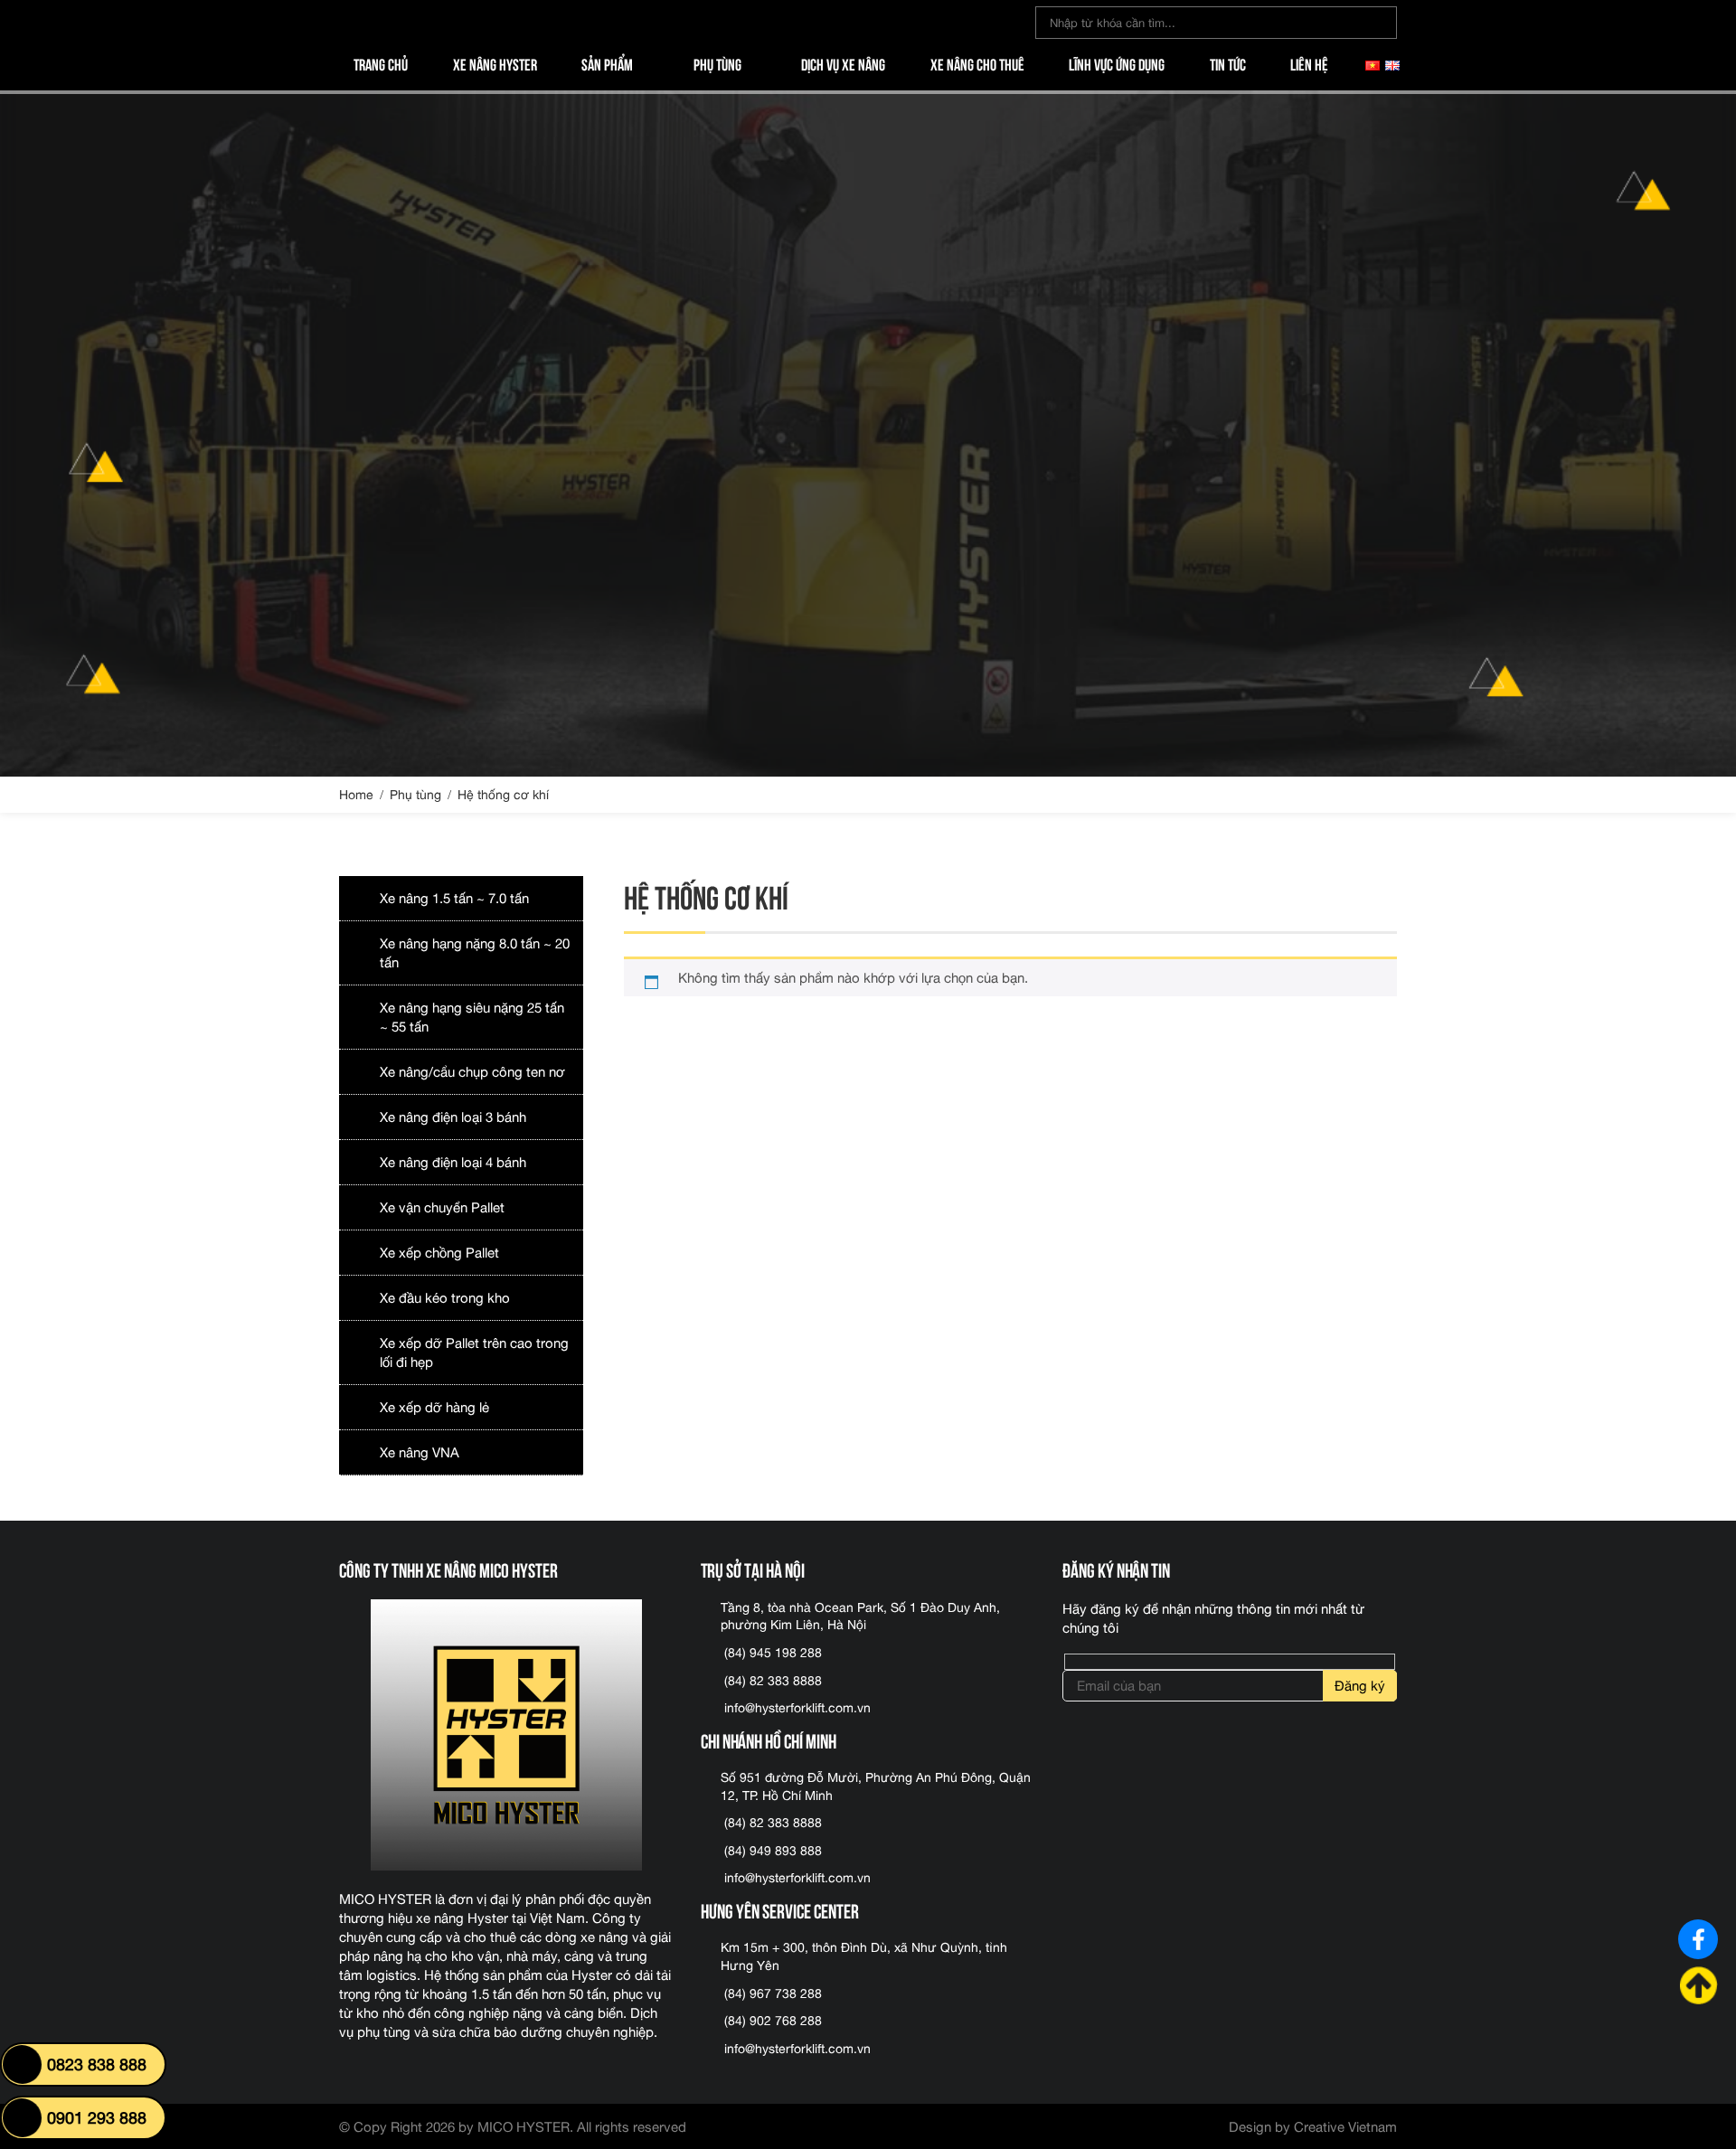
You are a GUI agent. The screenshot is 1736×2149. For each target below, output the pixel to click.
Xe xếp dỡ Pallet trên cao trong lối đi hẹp (474, 1353)
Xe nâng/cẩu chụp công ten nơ (472, 1072)
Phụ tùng (717, 63)
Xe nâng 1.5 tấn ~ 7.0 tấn (454, 898)
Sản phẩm (607, 63)
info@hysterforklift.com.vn (797, 1708)
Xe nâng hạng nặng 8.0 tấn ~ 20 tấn (475, 953)
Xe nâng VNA (420, 1452)
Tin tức (1228, 63)
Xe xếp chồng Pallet (439, 1253)
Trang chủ (381, 63)
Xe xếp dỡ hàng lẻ (434, 1407)
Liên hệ (1309, 63)
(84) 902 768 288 (773, 2021)
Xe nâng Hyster (495, 63)
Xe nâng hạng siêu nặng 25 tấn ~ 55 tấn (472, 1017)
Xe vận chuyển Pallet (442, 1207)
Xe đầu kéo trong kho (445, 1298)
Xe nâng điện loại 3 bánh (453, 1117)
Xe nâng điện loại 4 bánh (453, 1162)
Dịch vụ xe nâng (843, 63)
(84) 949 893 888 (773, 1851)
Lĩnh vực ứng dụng (1117, 63)
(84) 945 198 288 (773, 1653)
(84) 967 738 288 (773, 1993)
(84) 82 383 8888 (773, 1681)
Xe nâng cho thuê (977, 63)
